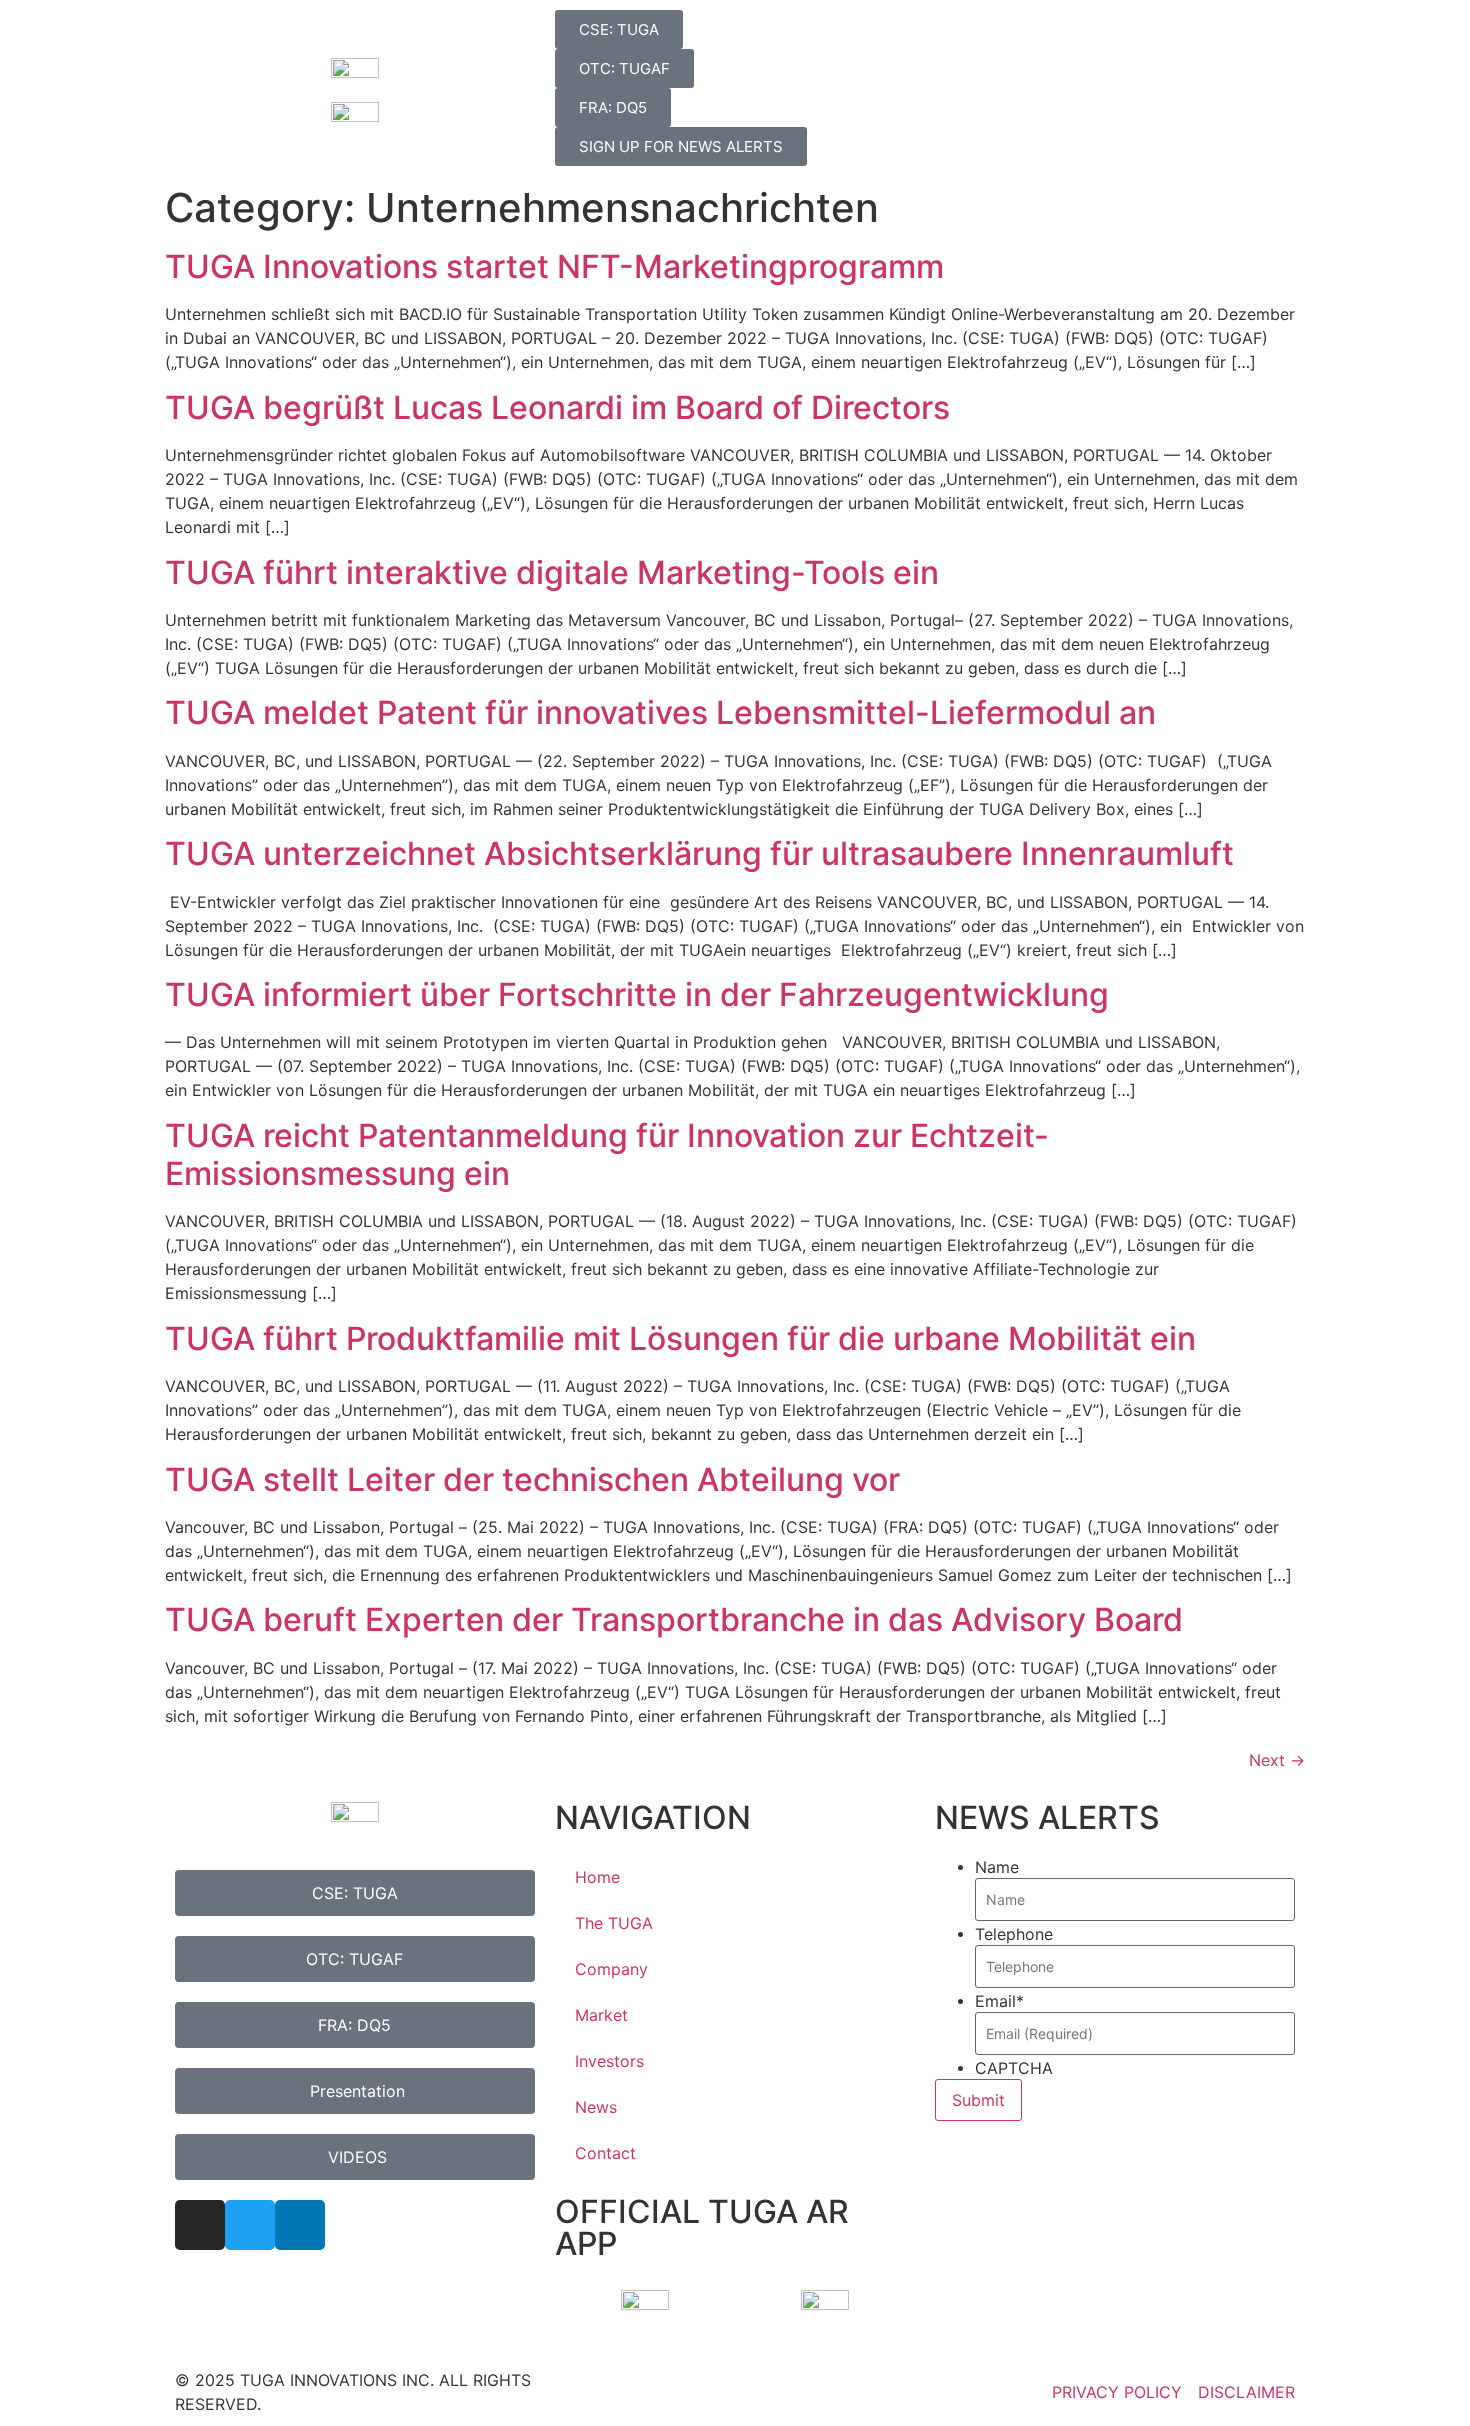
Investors (609, 2061)
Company (611, 1969)
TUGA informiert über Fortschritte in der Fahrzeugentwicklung (637, 994)
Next (1277, 1760)
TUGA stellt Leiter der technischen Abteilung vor (532, 1479)
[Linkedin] (300, 2225)
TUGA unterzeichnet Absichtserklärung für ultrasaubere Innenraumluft (699, 853)
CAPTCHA (1014, 2068)
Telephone (1014, 1934)
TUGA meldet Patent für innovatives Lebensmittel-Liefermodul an (660, 712)
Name (997, 1867)
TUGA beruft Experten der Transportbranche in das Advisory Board (674, 1619)
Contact (605, 2153)
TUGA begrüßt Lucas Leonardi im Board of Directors (557, 407)
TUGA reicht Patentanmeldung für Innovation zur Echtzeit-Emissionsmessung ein (607, 1154)
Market (601, 2015)
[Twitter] (250, 2225)
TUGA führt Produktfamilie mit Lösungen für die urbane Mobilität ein (680, 1338)
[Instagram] (200, 2225)
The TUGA (614, 1923)
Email (999, 2001)
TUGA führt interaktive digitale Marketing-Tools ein (552, 572)
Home (597, 1877)
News (596, 2107)
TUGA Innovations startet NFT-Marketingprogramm (554, 266)
